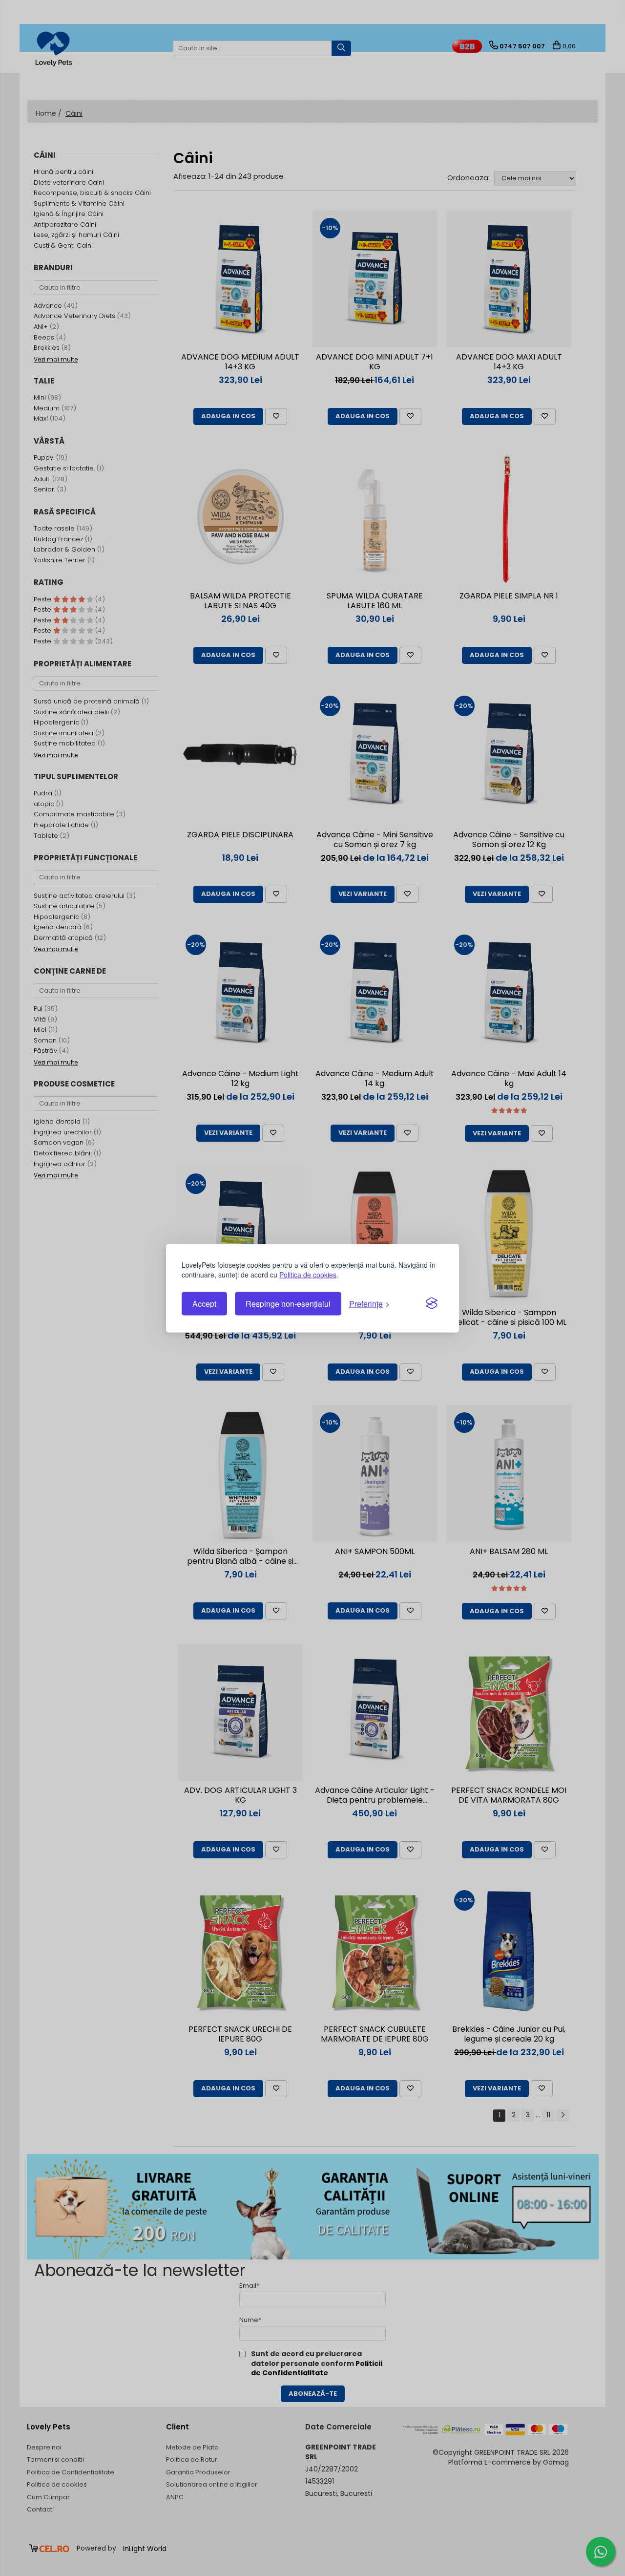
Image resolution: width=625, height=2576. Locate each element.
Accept (204, 1304)
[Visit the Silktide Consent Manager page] (432, 1304)
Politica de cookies (308, 1274)
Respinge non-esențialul (288, 1304)
